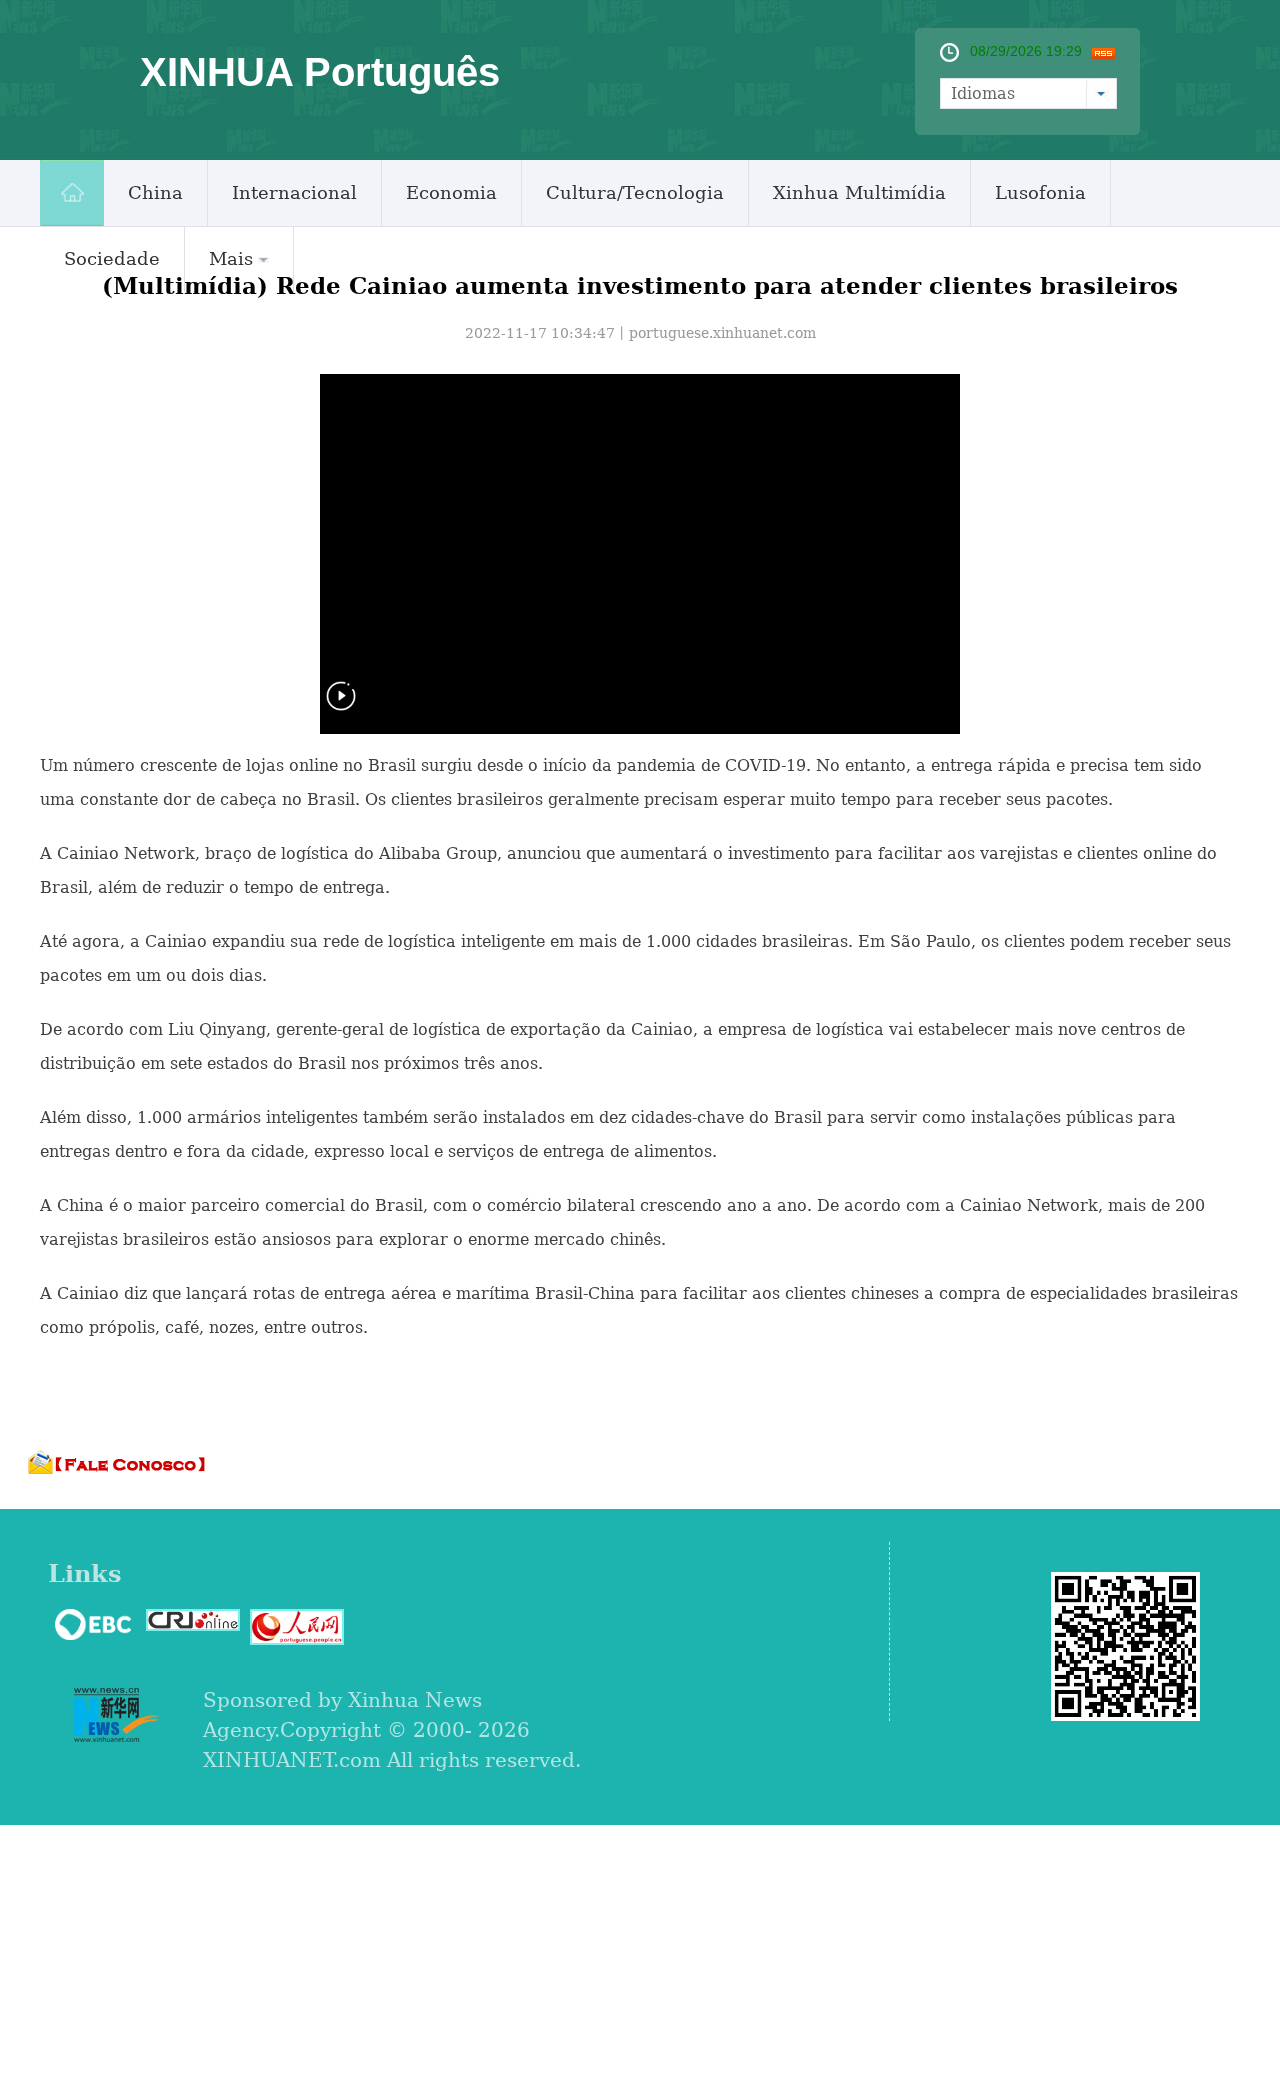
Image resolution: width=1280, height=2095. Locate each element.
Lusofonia (1040, 192)
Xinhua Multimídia (859, 192)
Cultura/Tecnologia (635, 192)
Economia (451, 192)
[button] (341, 708)
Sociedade (112, 258)
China (155, 192)
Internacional (294, 192)
